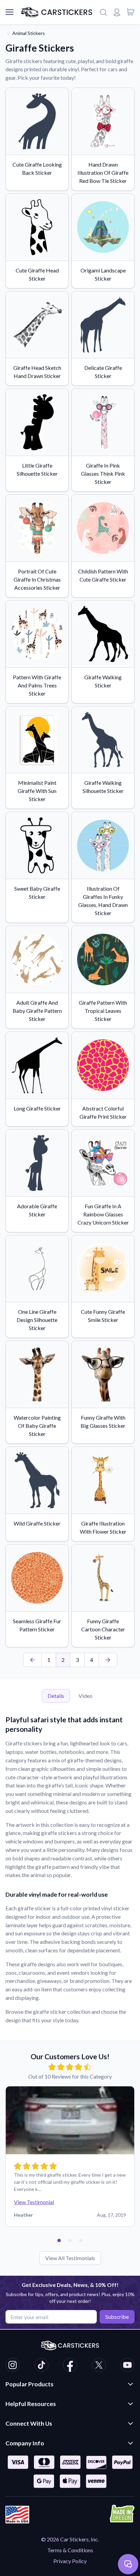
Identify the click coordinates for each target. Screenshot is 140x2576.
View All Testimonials (70, 2258)
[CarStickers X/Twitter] (99, 2366)
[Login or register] (117, 12)
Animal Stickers (29, 33)
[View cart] (130, 12)
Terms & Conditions (70, 2550)
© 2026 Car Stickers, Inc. (70, 2539)
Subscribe (117, 2317)
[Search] (103, 12)
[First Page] (32, 1660)
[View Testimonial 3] (81, 2240)
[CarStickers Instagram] (13, 2366)
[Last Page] (108, 1660)
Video (85, 1696)
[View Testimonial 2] (70, 2240)
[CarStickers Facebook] (70, 2366)
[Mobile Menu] (10, 12)
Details (56, 1696)
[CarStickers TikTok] (41, 2366)
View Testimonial (34, 2202)
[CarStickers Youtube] (127, 2366)
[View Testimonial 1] (59, 2240)
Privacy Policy (70, 2561)
